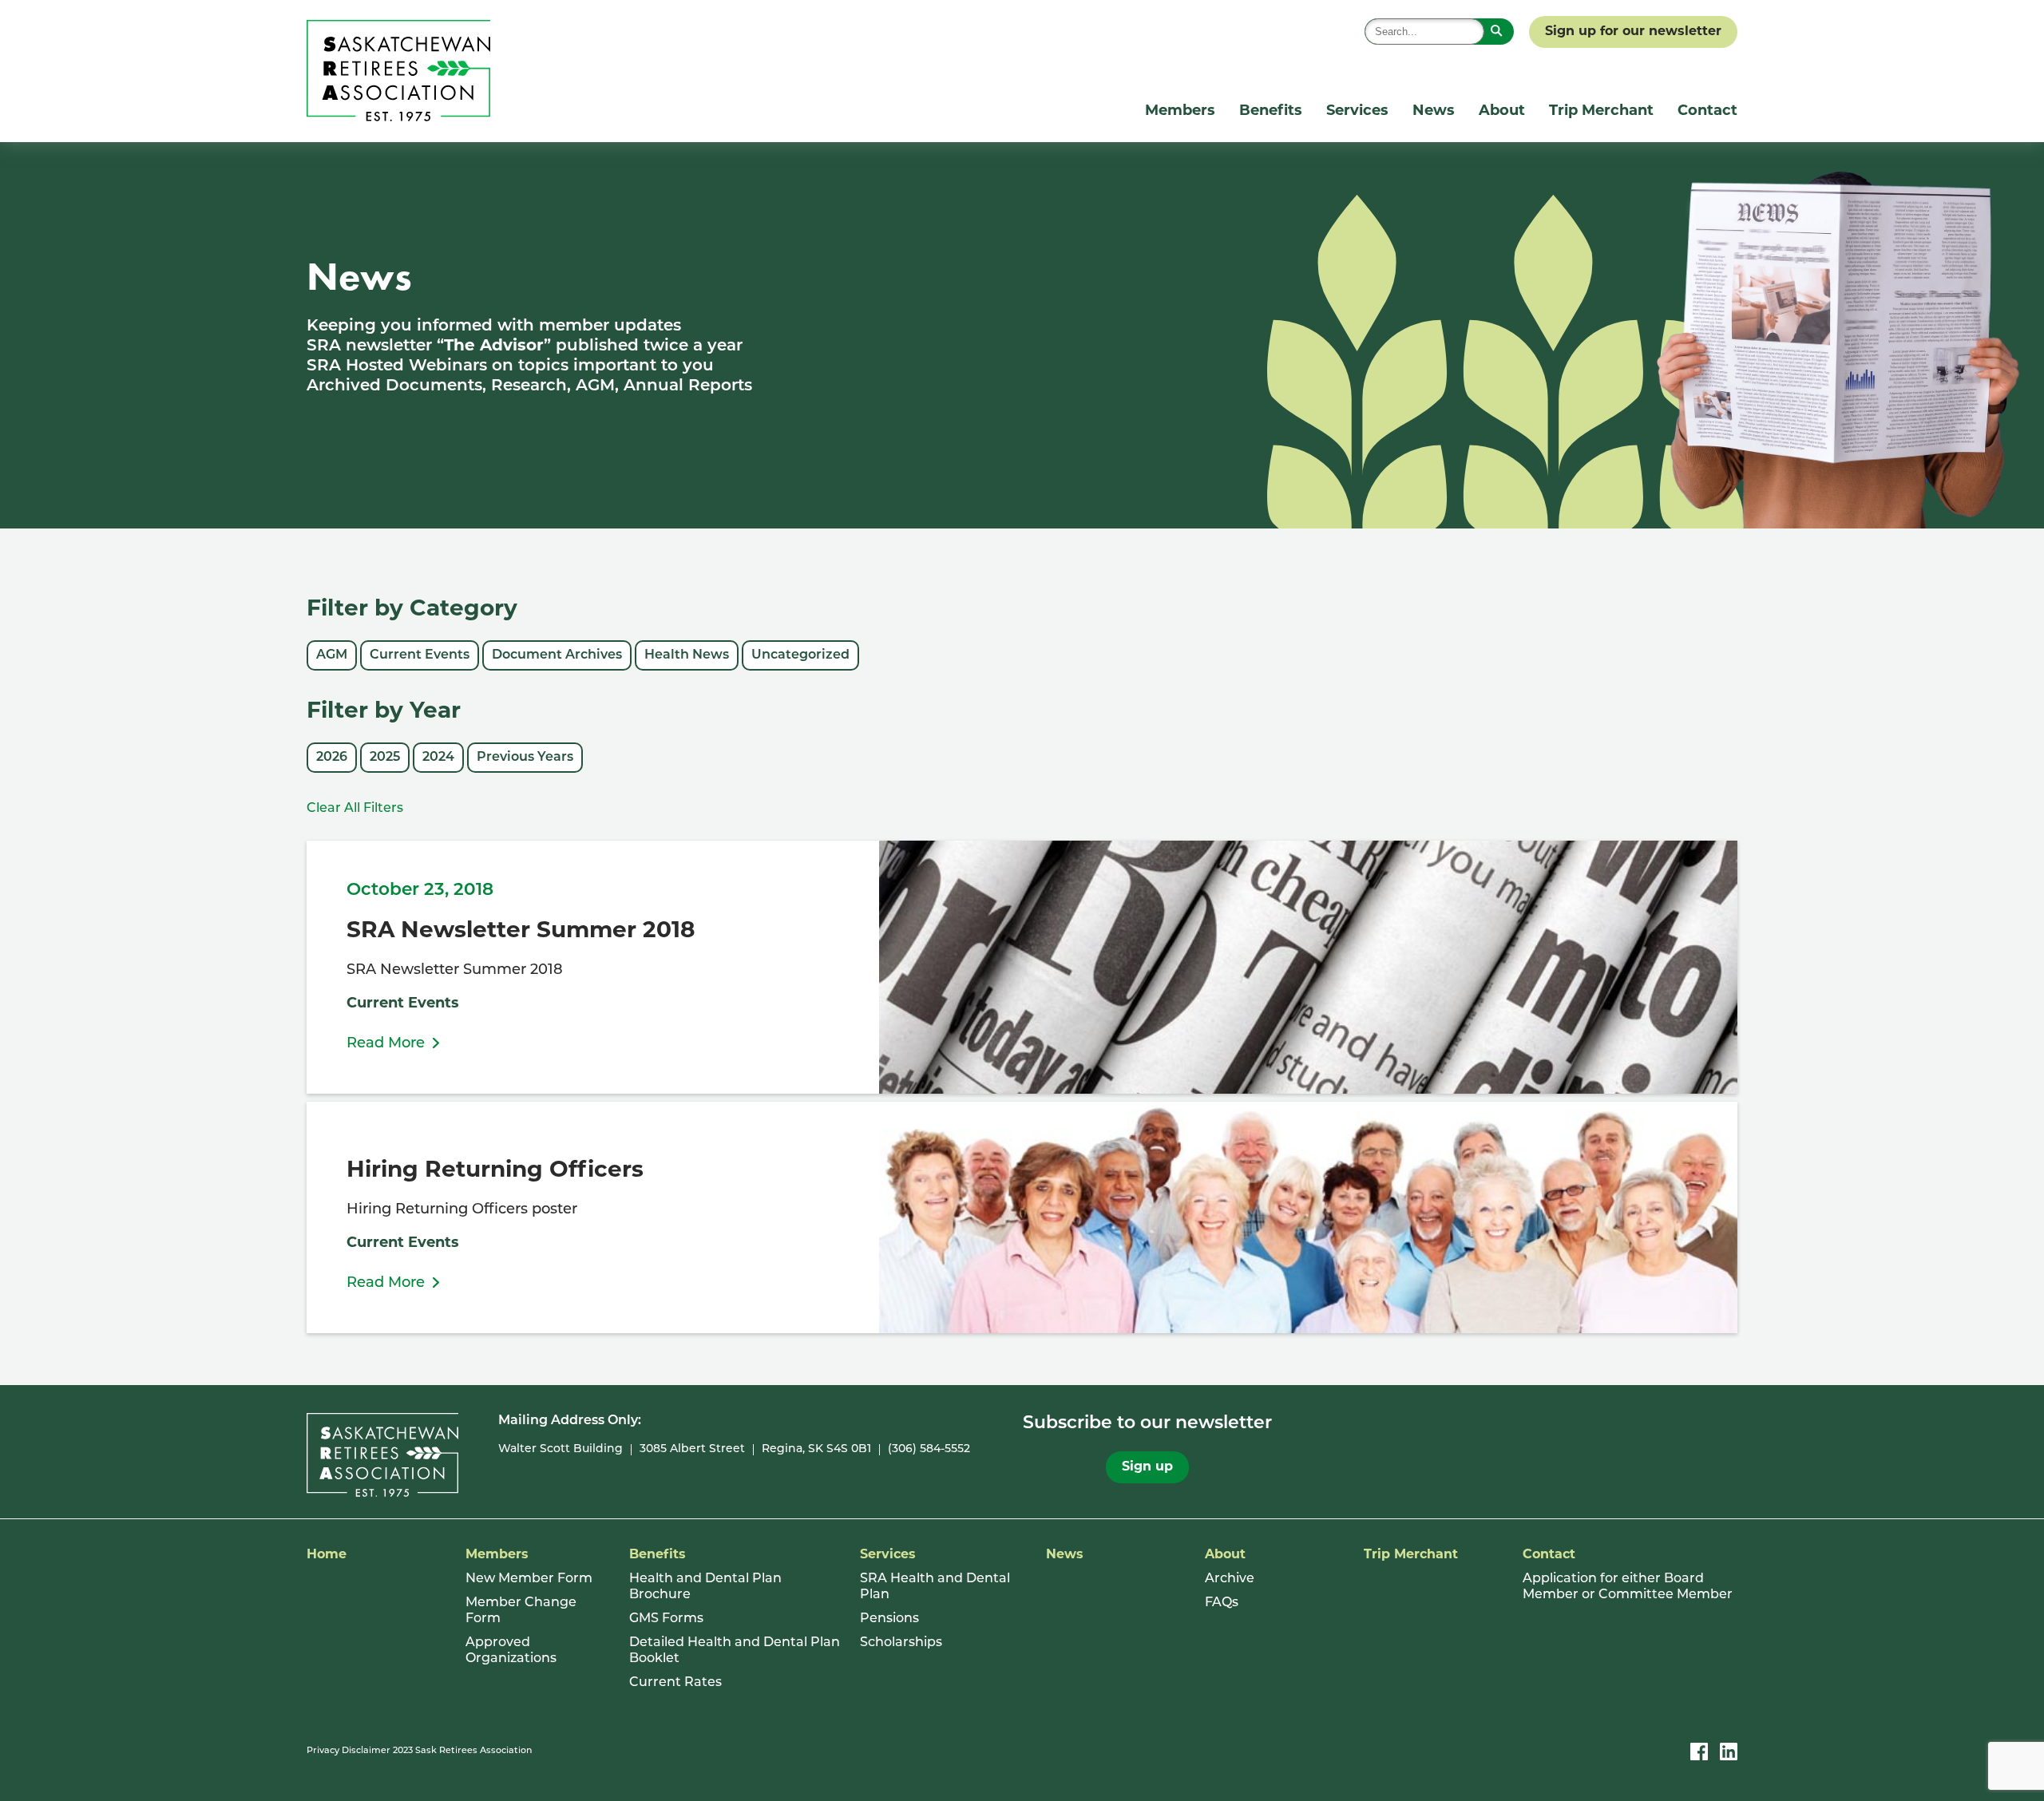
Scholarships (901, 1643)
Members (1180, 112)
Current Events (420, 655)
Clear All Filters (355, 809)
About (1502, 112)
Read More (386, 1044)
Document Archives (557, 655)
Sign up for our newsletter (1633, 32)
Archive (1230, 1579)
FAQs (1222, 1603)
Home (327, 1555)
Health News (687, 655)
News (1434, 112)
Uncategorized (800, 655)
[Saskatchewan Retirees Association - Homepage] (398, 118)
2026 (332, 758)
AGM (332, 655)
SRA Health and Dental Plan (935, 1587)
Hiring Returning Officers (495, 1171)
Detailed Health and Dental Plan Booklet (735, 1651)
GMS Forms (666, 1619)
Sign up (1147, 1467)
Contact (1707, 112)
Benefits (1271, 112)
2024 (438, 758)
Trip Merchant (1601, 112)
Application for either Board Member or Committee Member (1628, 1587)
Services (1357, 112)
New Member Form (529, 1579)
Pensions (889, 1619)
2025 (385, 758)
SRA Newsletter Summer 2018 (521, 932)
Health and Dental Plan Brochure (705, 1587)
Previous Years (525, 758)
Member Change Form (521, 1611)
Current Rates (675, 1683)
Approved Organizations (511, 1651)
